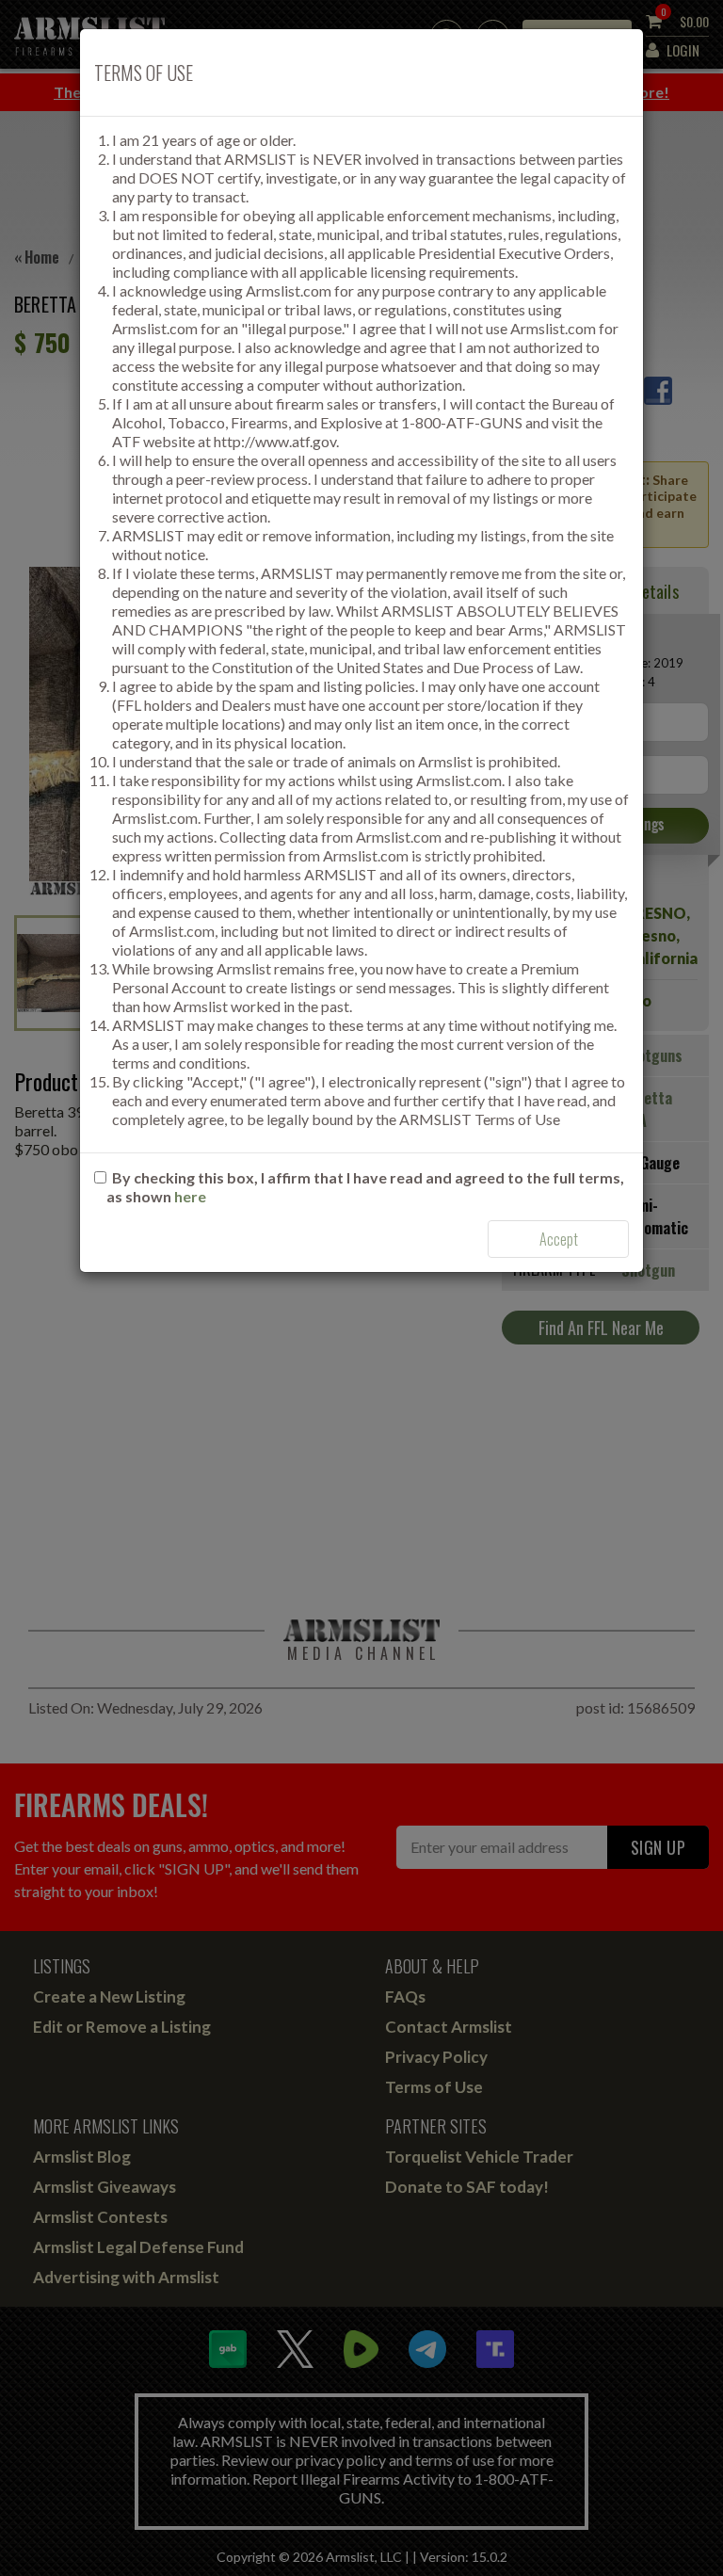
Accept (559, 1239)
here (190, 1196)
